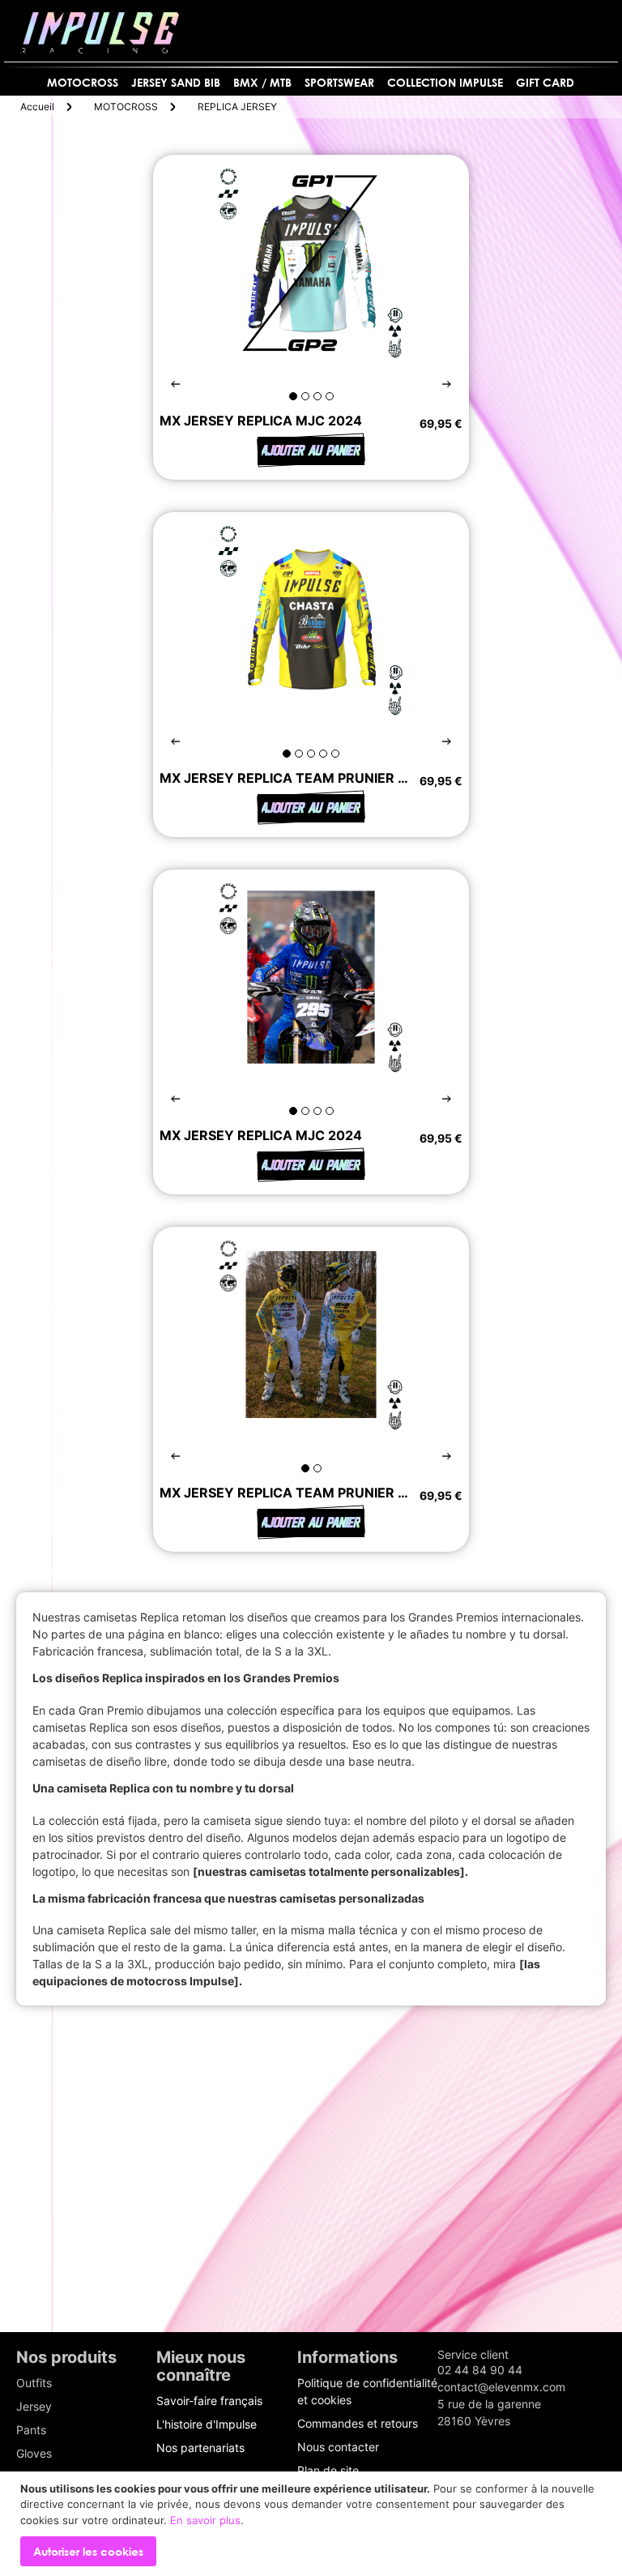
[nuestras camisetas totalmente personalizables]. (330, 1871)
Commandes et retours (358, 2423)
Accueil (37, 107)
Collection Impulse (445, 82)
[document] (313, 2524)
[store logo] (100, 33)
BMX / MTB (262, 82)
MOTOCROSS (83, 82)
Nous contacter (338, 2447)
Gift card (545, 82)
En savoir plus (205, 2520)
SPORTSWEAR (339, 82)
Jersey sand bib (176, 82)
